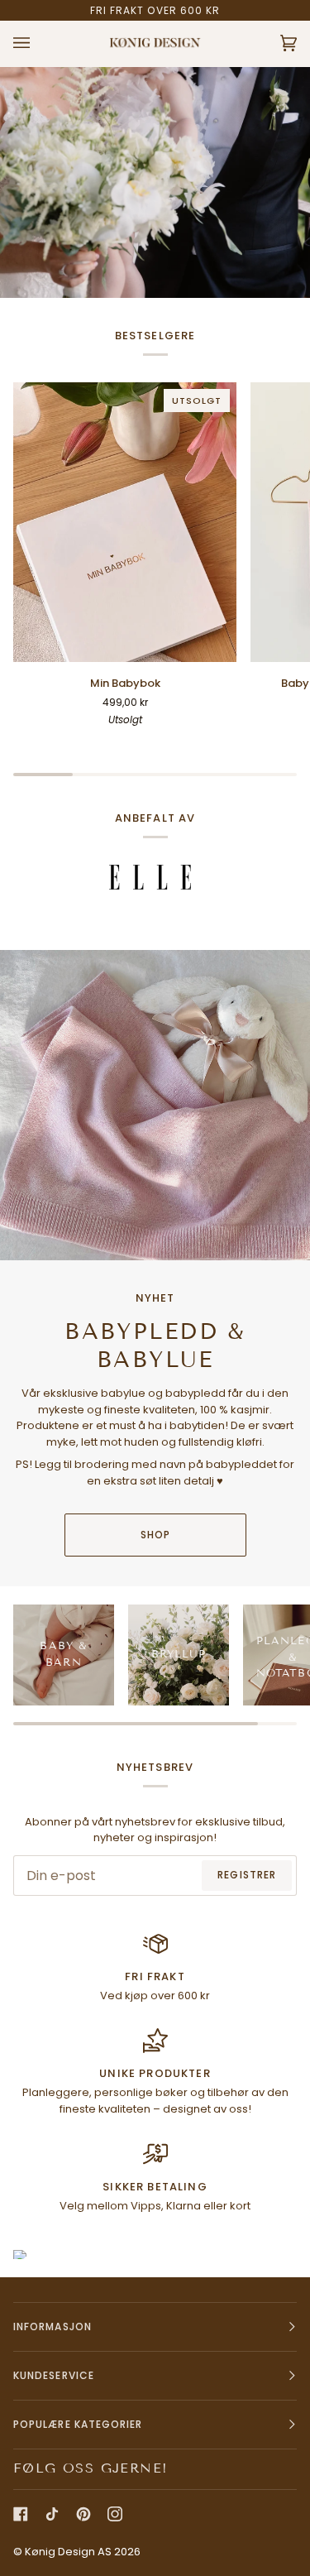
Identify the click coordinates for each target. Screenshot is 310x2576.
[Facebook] (21, 2514)
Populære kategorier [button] (78, 2424)
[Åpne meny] (38, 43)
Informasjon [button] (52, 2327)
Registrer (247, 1875)
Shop (155, 1535)
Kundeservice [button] (54, 2375)
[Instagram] (115, 2514)
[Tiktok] (52, 2514)
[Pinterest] (83, 2514)
